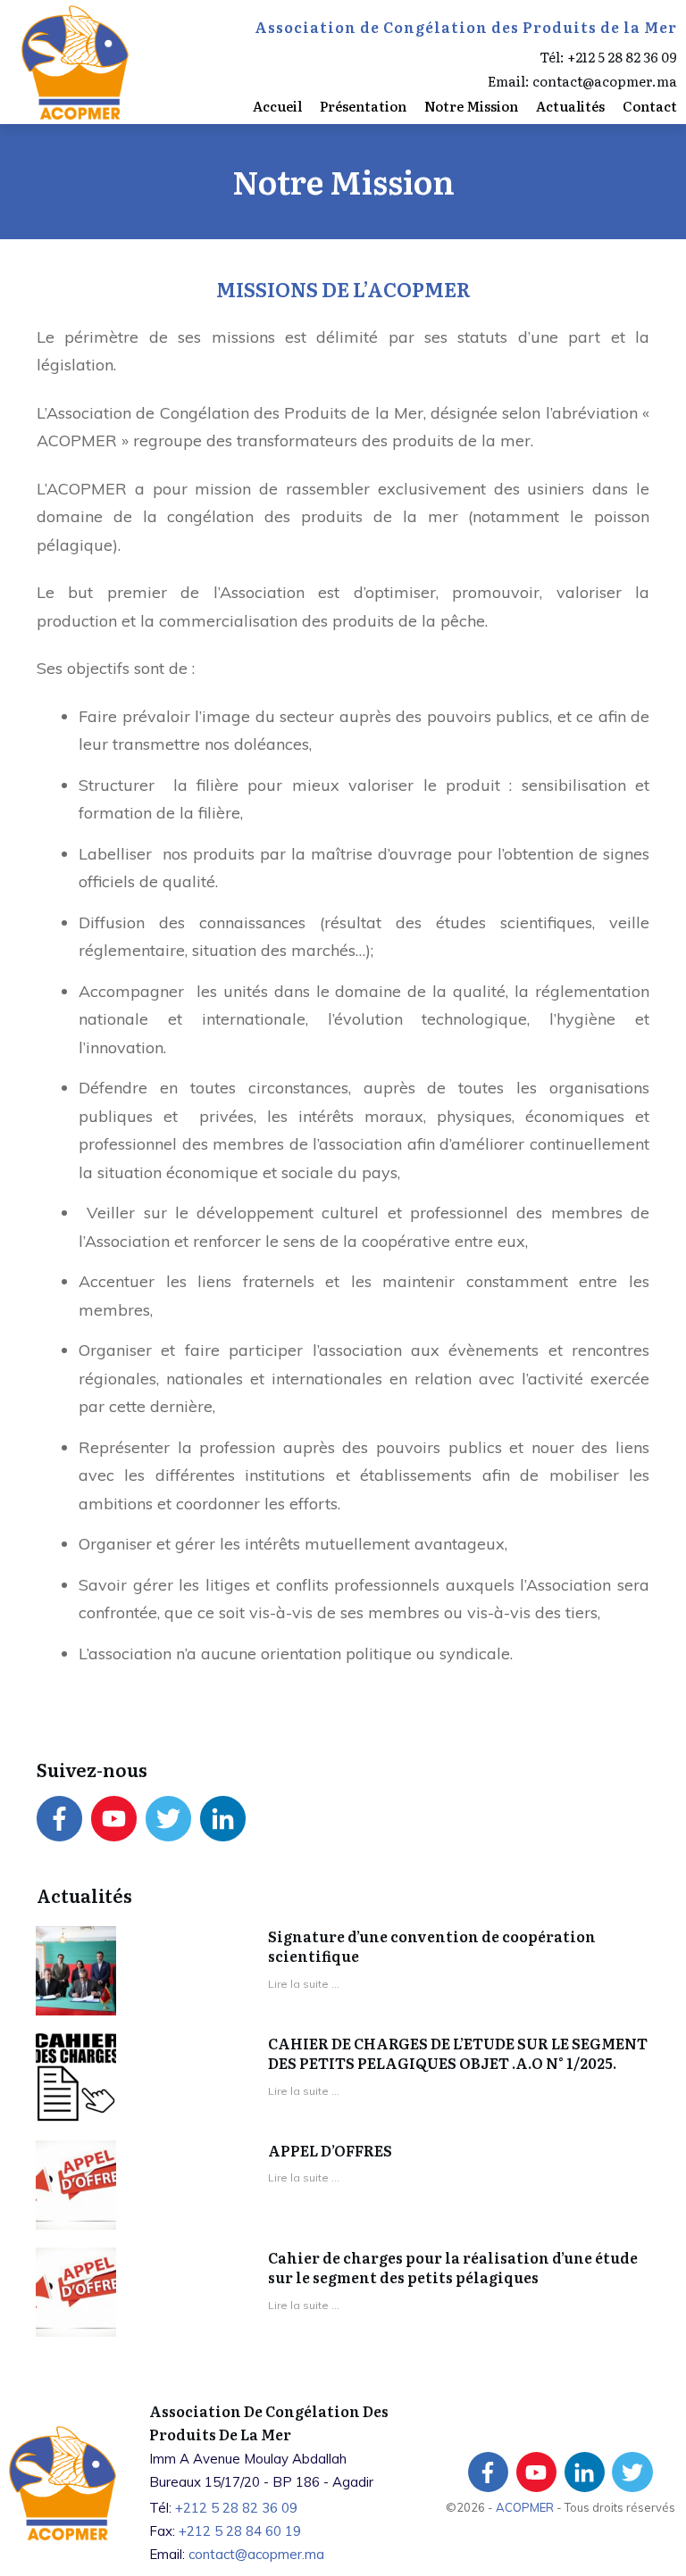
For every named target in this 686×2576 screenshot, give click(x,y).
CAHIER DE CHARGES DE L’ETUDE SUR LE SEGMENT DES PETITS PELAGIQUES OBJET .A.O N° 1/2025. (458, 2053)
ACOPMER (526, 2507)
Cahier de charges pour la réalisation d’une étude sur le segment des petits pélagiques (453, 2267)
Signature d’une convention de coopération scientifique (432, 1946)
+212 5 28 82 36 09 (622, 57)
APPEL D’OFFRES (330, 2150)
